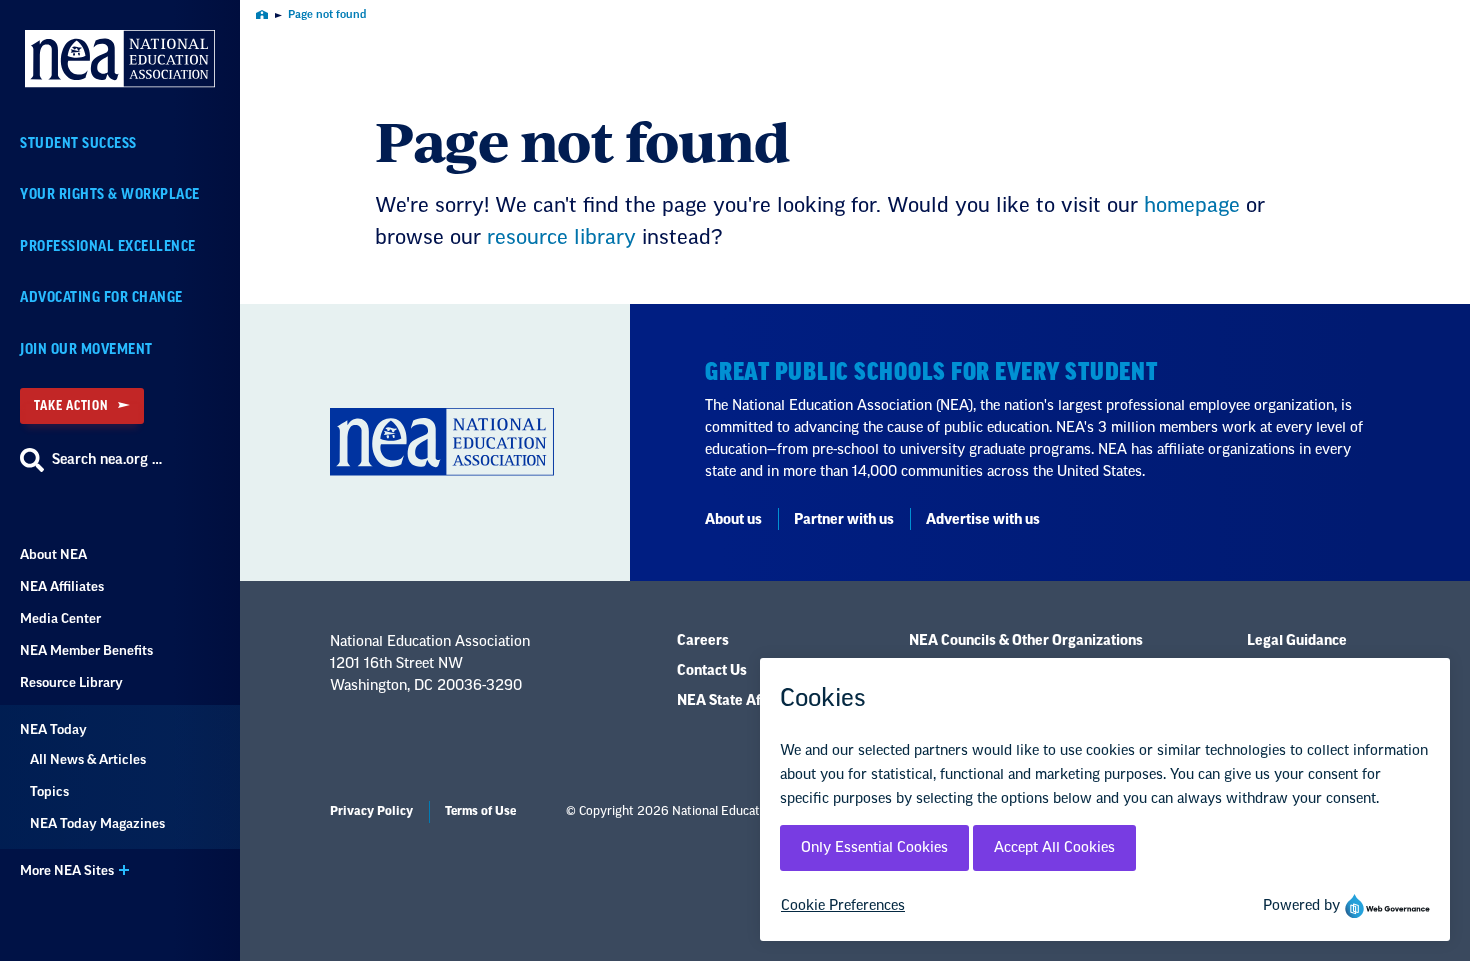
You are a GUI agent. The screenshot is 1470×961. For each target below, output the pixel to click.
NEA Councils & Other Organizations (1026, 641)
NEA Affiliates (62, 586)
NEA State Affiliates (741, 701)
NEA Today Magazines (97, 823)
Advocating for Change (101, 297)
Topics (49, 791)
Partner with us (844, 520)
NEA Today (53, 729)
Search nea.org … (107, 460)
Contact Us (712, 671)
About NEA (53, 554)
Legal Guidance (1297, 641)
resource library (561, 238)
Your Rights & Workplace (110, 194)
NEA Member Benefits (86, 650)
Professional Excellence (108, 246)
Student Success (78, 143)
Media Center (60, 618)
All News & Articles (88, 759)
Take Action (71, 405)
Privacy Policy (371, 811)
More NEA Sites (67, 870)
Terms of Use (480, 811)
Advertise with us (983, 520)
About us (733, 520)
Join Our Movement (86, 349)
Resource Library (71, 682)
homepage (1192, 206)
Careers (703, 641)
